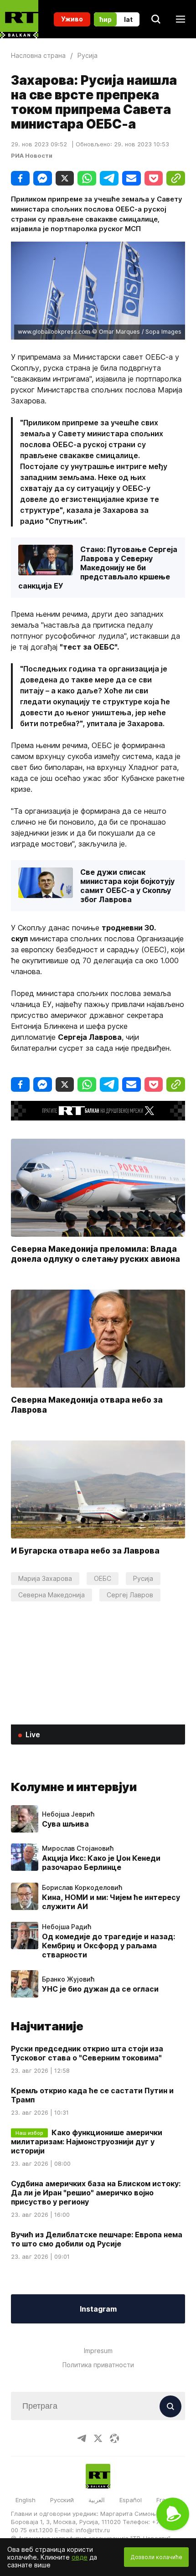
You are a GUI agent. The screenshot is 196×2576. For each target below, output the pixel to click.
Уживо (72, 19)
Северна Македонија (52, 1595)
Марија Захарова (45, 1578)
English (26, 2500)
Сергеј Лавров (130, 1595)
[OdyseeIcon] (114, 2438)
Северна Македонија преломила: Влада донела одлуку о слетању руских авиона (95, 1253)
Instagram (98, 2309)
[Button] (170, 2406)
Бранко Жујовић (68, 1979)
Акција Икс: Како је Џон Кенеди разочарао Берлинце (101, 1863)
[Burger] (181, 19)
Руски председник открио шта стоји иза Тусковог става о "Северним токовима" (87, 2053)
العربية (97, 2500)
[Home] (19, 19)
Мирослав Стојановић (78, 1848)
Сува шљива (65, 1824)
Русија (143, 1578)
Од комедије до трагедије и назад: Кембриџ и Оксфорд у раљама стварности (108, 1946)
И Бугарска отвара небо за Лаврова (85, 1551)
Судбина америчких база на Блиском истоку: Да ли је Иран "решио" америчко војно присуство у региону (96, 2193)
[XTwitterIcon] (98, 2438)
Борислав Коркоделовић (82, 1888)
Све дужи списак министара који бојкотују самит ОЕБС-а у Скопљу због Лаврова (127, 886)
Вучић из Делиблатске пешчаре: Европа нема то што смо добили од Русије (97, 2239)
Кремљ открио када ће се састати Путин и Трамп (92, 2095)
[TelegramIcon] (82, 2438)
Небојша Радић (67, 1927)
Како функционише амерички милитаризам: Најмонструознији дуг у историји (87, 2142)
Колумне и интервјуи (74, 1787)
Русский (62, 2500)
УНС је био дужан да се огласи (100, 1989)
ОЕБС (103, 1578)
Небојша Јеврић (68, 1814)
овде (80, 2557)
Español (131, 2500)
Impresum (98, 2351)
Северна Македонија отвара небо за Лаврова (87, 1405)
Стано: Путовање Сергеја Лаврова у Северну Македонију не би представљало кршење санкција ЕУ (98, 568)
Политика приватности (98, 2365)
